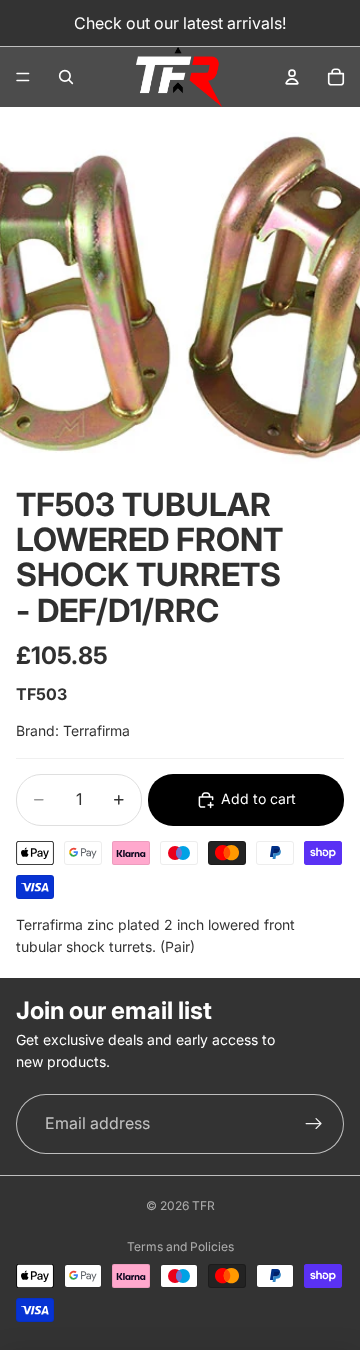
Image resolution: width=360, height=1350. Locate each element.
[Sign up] (314, 1124)
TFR (203, 1205)
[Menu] (23, 77)
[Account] (292, 77)
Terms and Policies (180, 1246)
